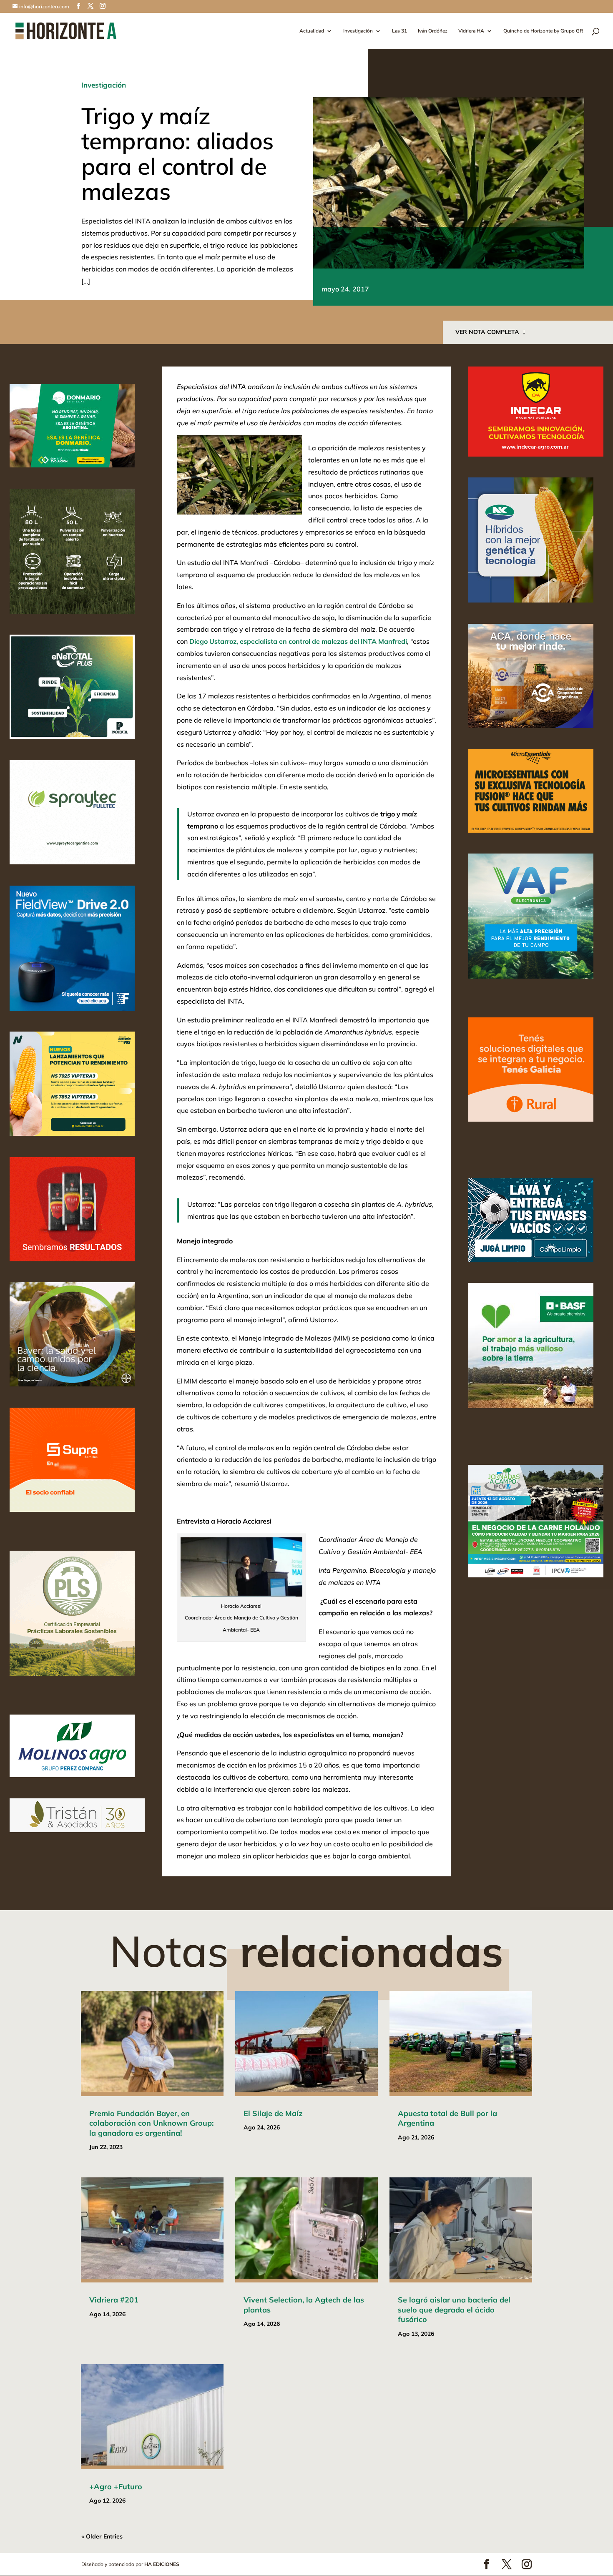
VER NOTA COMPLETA (487, 332)
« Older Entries (102, 2536)
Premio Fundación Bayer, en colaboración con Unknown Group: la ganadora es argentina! (151, 2123)
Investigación (358, 31)
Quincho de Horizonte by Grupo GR (543, 31)
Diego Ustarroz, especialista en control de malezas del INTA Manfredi (298, 641)
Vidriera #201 (114, 2300)
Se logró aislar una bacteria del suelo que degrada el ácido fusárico (454, 2310)
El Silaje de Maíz (273, 2113)
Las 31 (399, 31)
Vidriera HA (471, 31)
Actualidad (312, 31)
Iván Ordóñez (433, 31)
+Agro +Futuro (116, 2487)
